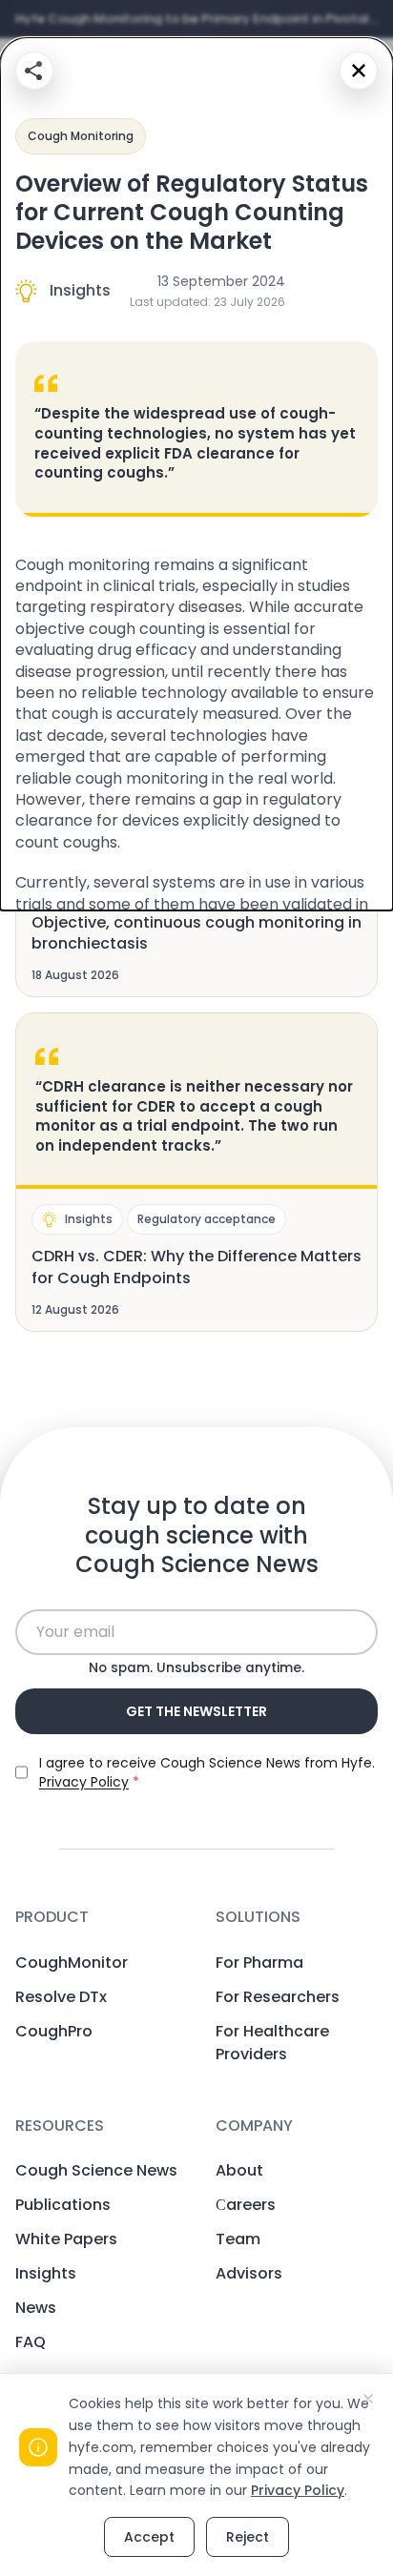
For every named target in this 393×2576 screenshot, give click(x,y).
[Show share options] (34, 71)
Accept (149, 2537)
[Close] (359, 71)
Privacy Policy (298, 2490)
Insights (80, 290)
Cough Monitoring (81, 136)
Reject (248, 2537)
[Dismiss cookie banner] (368, 2399)
